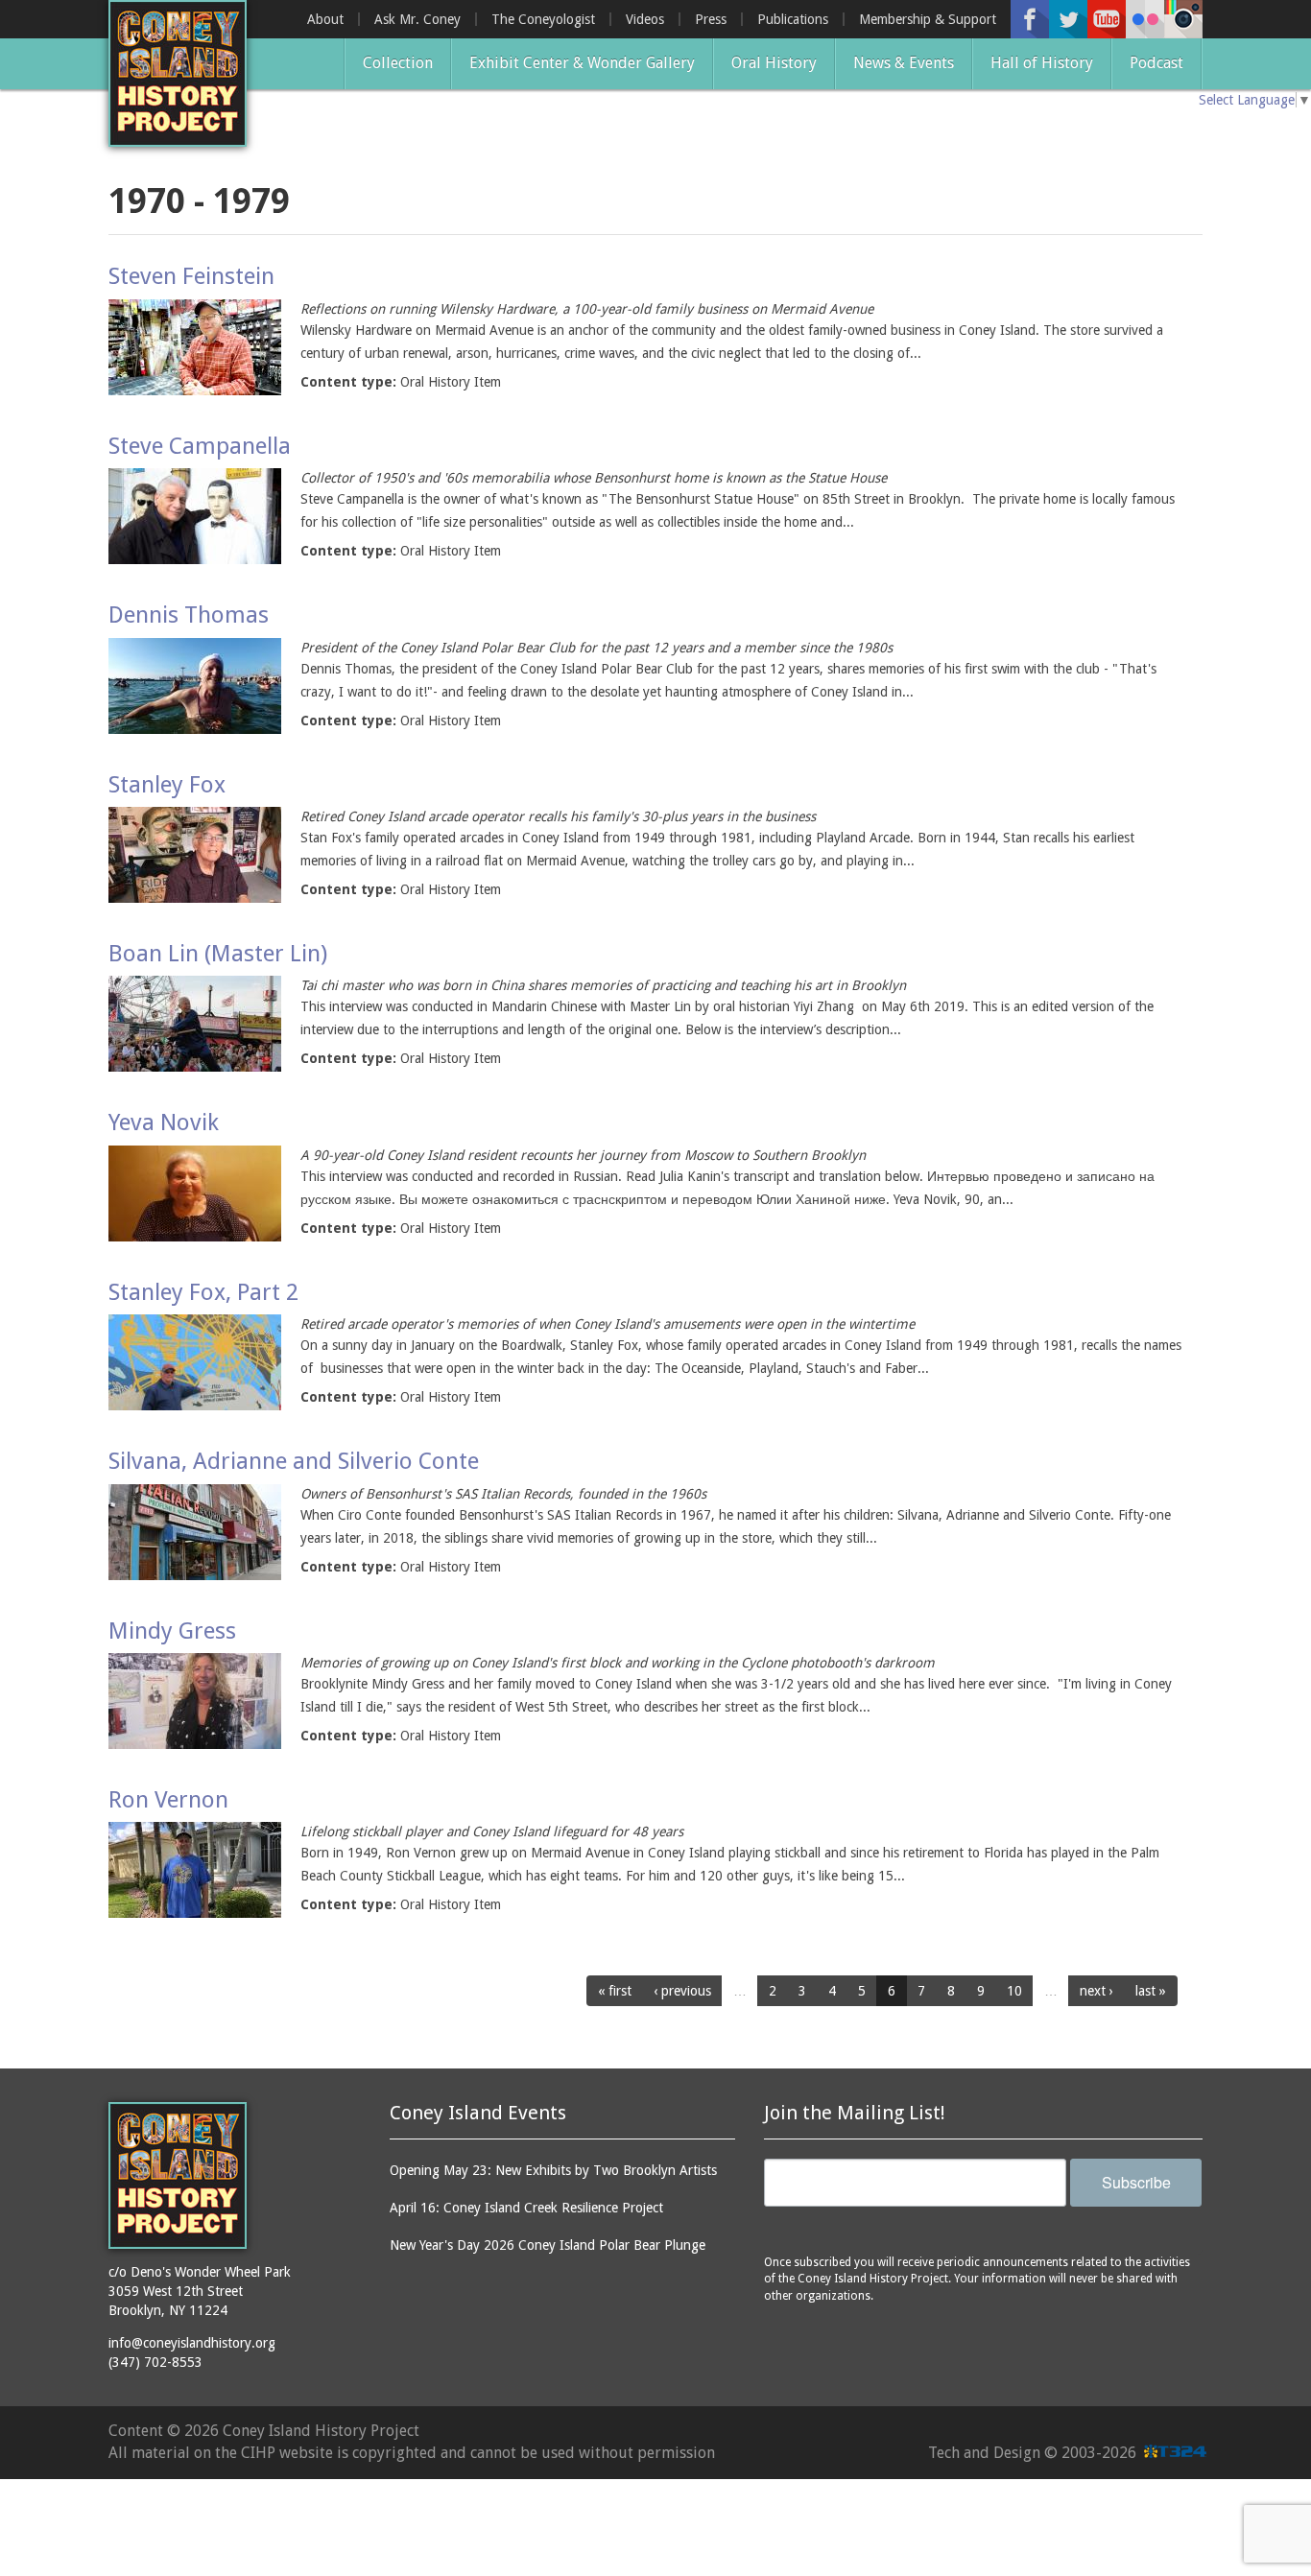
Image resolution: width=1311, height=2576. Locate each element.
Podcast (1156, 63)
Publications (793, 19)
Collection (398, 63)
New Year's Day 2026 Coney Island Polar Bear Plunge (548, 2245)
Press (711, 19)
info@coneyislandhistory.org (192, 2343)
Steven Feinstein (191, 276)
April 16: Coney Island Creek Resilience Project (526, 2208)
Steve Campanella (200, 446)
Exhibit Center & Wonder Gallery (582, 63)
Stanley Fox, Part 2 (203, 1292)
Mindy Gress (172, 1631)
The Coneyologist (543, 19)
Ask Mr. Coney (417, 19)
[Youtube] (1107, 19)
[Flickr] (1145, 19)
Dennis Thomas (189, 615)
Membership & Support (928, 19)
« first (615, 1991)
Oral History (774, 63)
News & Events (904, 63)
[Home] (178, 73)
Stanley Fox (167, 785)
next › (1096, 1991)
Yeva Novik (164, 1123)
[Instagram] (1183, 19)
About (325, 19)
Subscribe (1136, 2182)
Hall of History (1042, 63)
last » (1151, 1991)
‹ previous (682, 1991)
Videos (645, 19)
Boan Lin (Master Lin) (218, 954)
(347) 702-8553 (155, 2362)
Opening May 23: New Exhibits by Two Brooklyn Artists (553, 2170)
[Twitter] (1068, 19)
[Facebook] (1030, 19)
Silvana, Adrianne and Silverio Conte (294, 1461)
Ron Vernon (168, 1800)
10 (1014, 1991)
